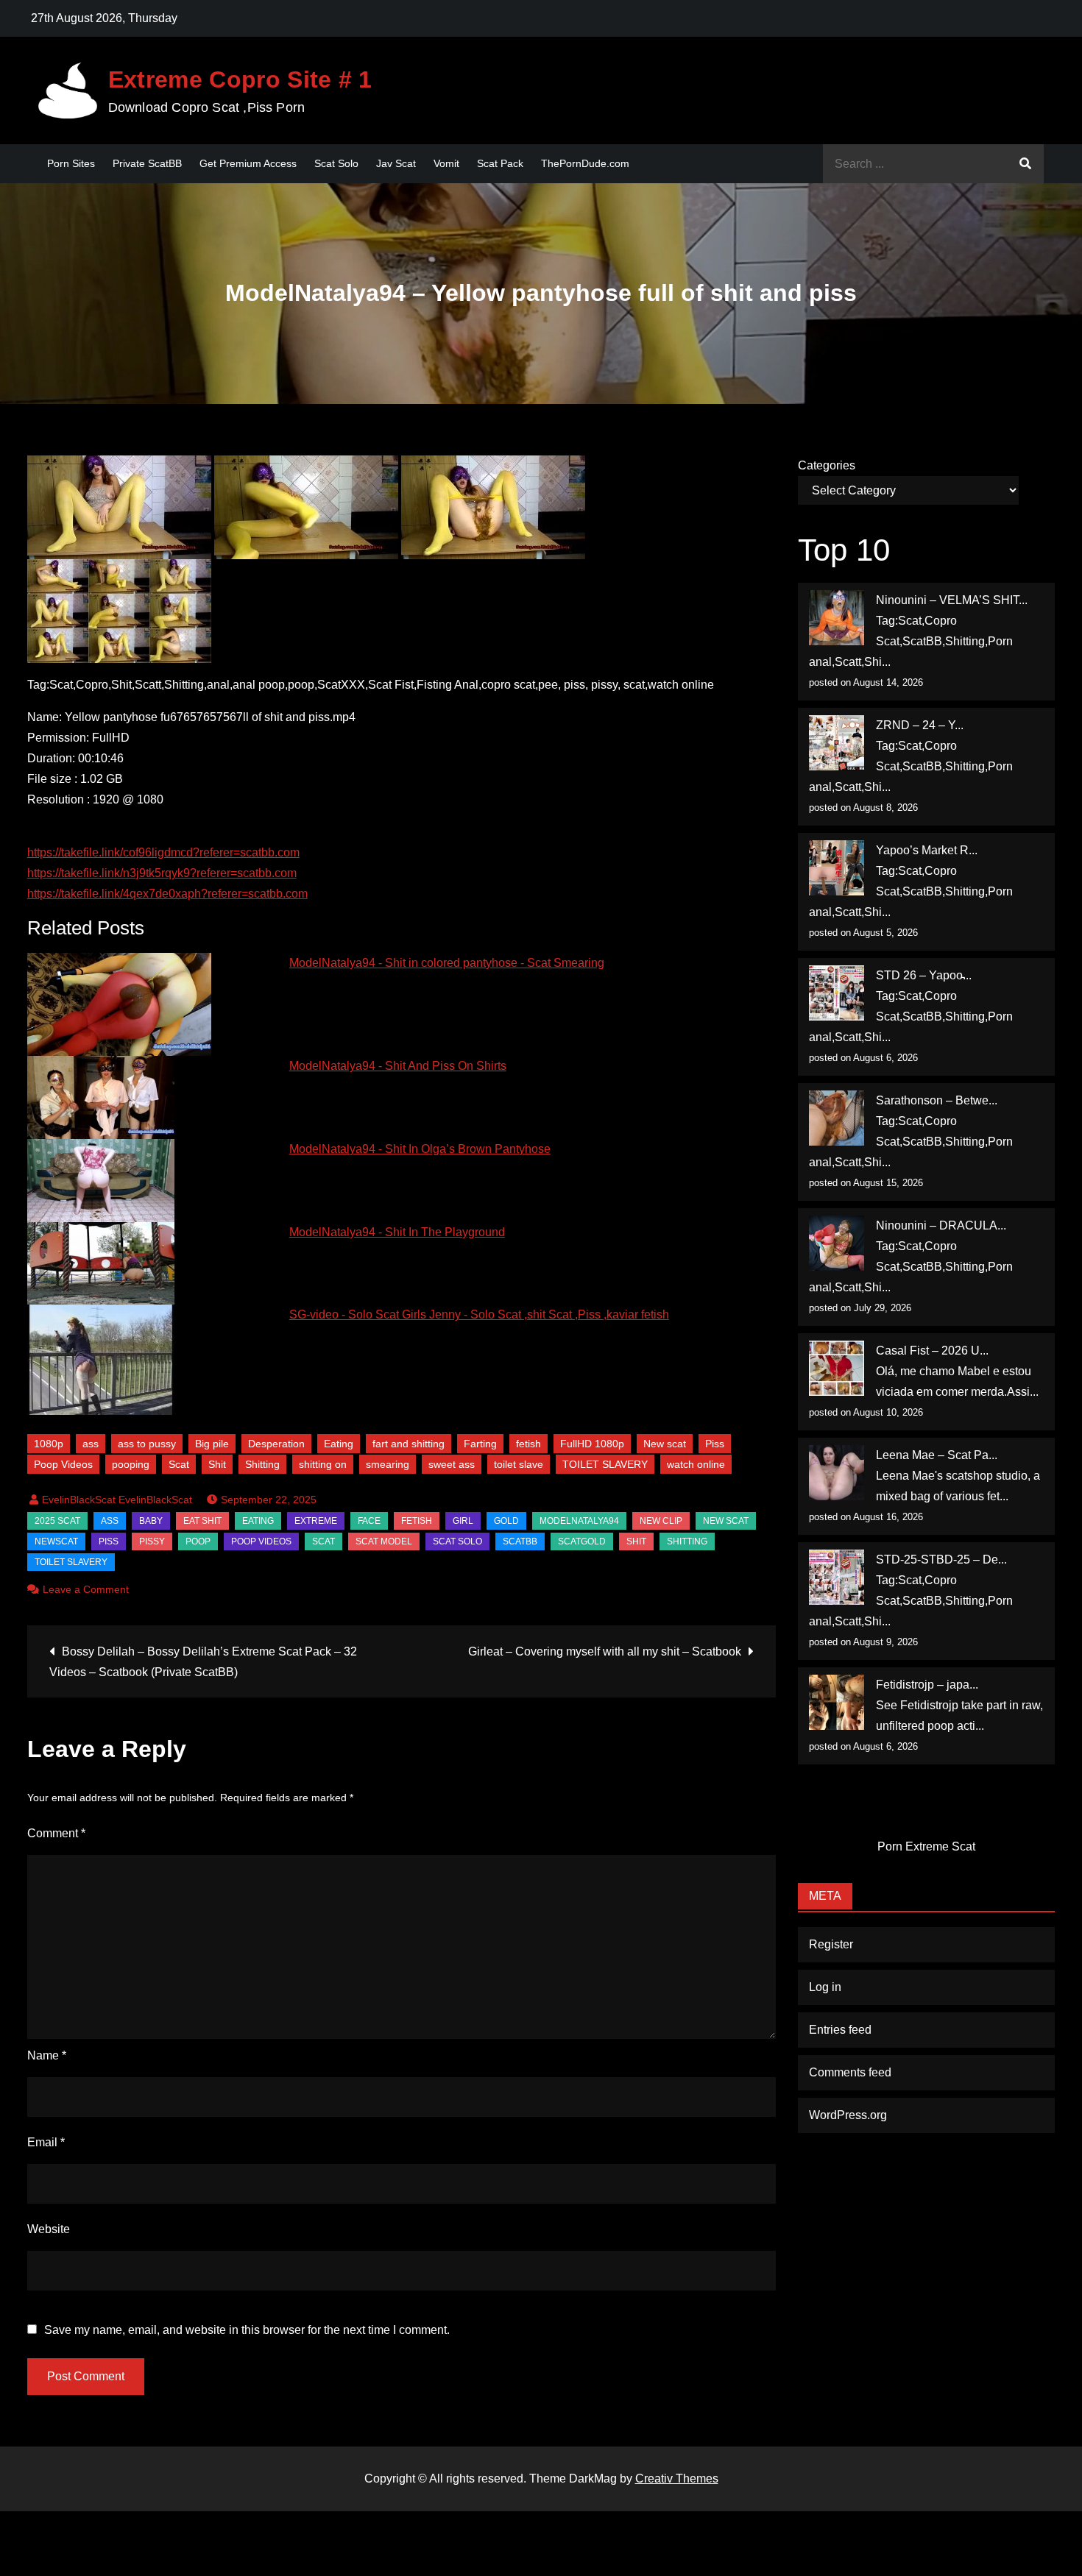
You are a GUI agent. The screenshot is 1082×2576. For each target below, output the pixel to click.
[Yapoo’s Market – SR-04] (837, 868)
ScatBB (520, 1541)
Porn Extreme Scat (926, 1846)
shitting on (323, 1464)
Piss (715, 1444)
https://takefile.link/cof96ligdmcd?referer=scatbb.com (163, 852)
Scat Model (384, 1541)
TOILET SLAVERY (605, 1464)
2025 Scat (57, 1521)
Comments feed (850, 2072)
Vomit (446, 163)
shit (636, 1541)
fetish (528, 1444)
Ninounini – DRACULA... (941, 1225)
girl (463, 1521)
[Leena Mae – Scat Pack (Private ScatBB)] (837, 1473)
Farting (480, 1444)
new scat (726, 1521)
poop (198, 1541)
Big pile (212, 1444)
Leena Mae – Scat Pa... (937, 1455)
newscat (56, 1541)
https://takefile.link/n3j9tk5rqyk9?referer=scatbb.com (162, 873)
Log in (825, 1987)
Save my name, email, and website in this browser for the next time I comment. (247, 2330)
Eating (339, 1444)
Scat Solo (336, 163)
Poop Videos (63, 1464)
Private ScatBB (147, 163)
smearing (388, 1464)
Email (46, 2142)
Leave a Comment (86, 1589)
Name (47, 2055)
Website (49, 2229)
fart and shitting (409, 1444)
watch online (696, 1464)
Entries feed (840, 2030)
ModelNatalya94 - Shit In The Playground (397, 1232)
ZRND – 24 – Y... (920, 725)
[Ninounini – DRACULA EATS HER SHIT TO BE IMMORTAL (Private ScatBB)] (837, 1243)
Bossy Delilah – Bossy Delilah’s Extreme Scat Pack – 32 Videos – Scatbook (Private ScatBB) (203, 1662)
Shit (217, 1464)
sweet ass (452, 1464)
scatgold (582, 1541)
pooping (131, 1464)
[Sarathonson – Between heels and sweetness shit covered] (837, 1118)
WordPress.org (848, 2115)
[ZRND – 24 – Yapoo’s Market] (837, 743)
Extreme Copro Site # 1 (240, 79)
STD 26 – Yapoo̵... (924, 975)
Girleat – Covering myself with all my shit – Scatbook (605, 1651)
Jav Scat (396, 163)
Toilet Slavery (71, 1562)
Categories (827, 465)
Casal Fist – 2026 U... (932, 1351)
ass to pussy (147, 1444)
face (369, 1521)
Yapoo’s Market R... (927, 850)
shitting (687, 1541)
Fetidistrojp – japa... (927, 1685)
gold (506, 1521)
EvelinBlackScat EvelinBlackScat (117, 1500)
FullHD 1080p (592, 1444)
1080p (49, 1444)
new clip (661, 1521)
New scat (665, 1444)
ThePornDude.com (585, 163)
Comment (56, 1833)
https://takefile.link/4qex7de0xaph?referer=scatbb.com (167, 894)
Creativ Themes (677, 2479)
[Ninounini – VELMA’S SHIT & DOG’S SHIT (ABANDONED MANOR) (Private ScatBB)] (837, 618)
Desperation (276, 1444)
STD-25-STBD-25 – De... (941, 1560)
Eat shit (202, 1521)
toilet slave (519, 1464)
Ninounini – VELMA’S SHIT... (952, 600)
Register (831, 1944)
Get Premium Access (248, 163)
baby (151, 1521)
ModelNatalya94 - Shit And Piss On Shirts (398, 1066)
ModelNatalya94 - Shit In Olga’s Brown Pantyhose (420, 1149)
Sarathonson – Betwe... (937, 1100)
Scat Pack (500, 163)
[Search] (1025, 164)
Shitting (262, 1464)
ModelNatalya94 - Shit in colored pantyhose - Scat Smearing (447, 963)
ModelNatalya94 (579, 1521)
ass (91, 1444)
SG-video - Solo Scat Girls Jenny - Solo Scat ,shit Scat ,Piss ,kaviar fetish (479, 1314)
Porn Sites (71, 163)
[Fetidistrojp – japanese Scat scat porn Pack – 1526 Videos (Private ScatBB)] (837, 1702)
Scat (179, 1464)
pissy (152, 1541)
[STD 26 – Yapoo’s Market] (837, 993)
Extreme (316, 1521)
